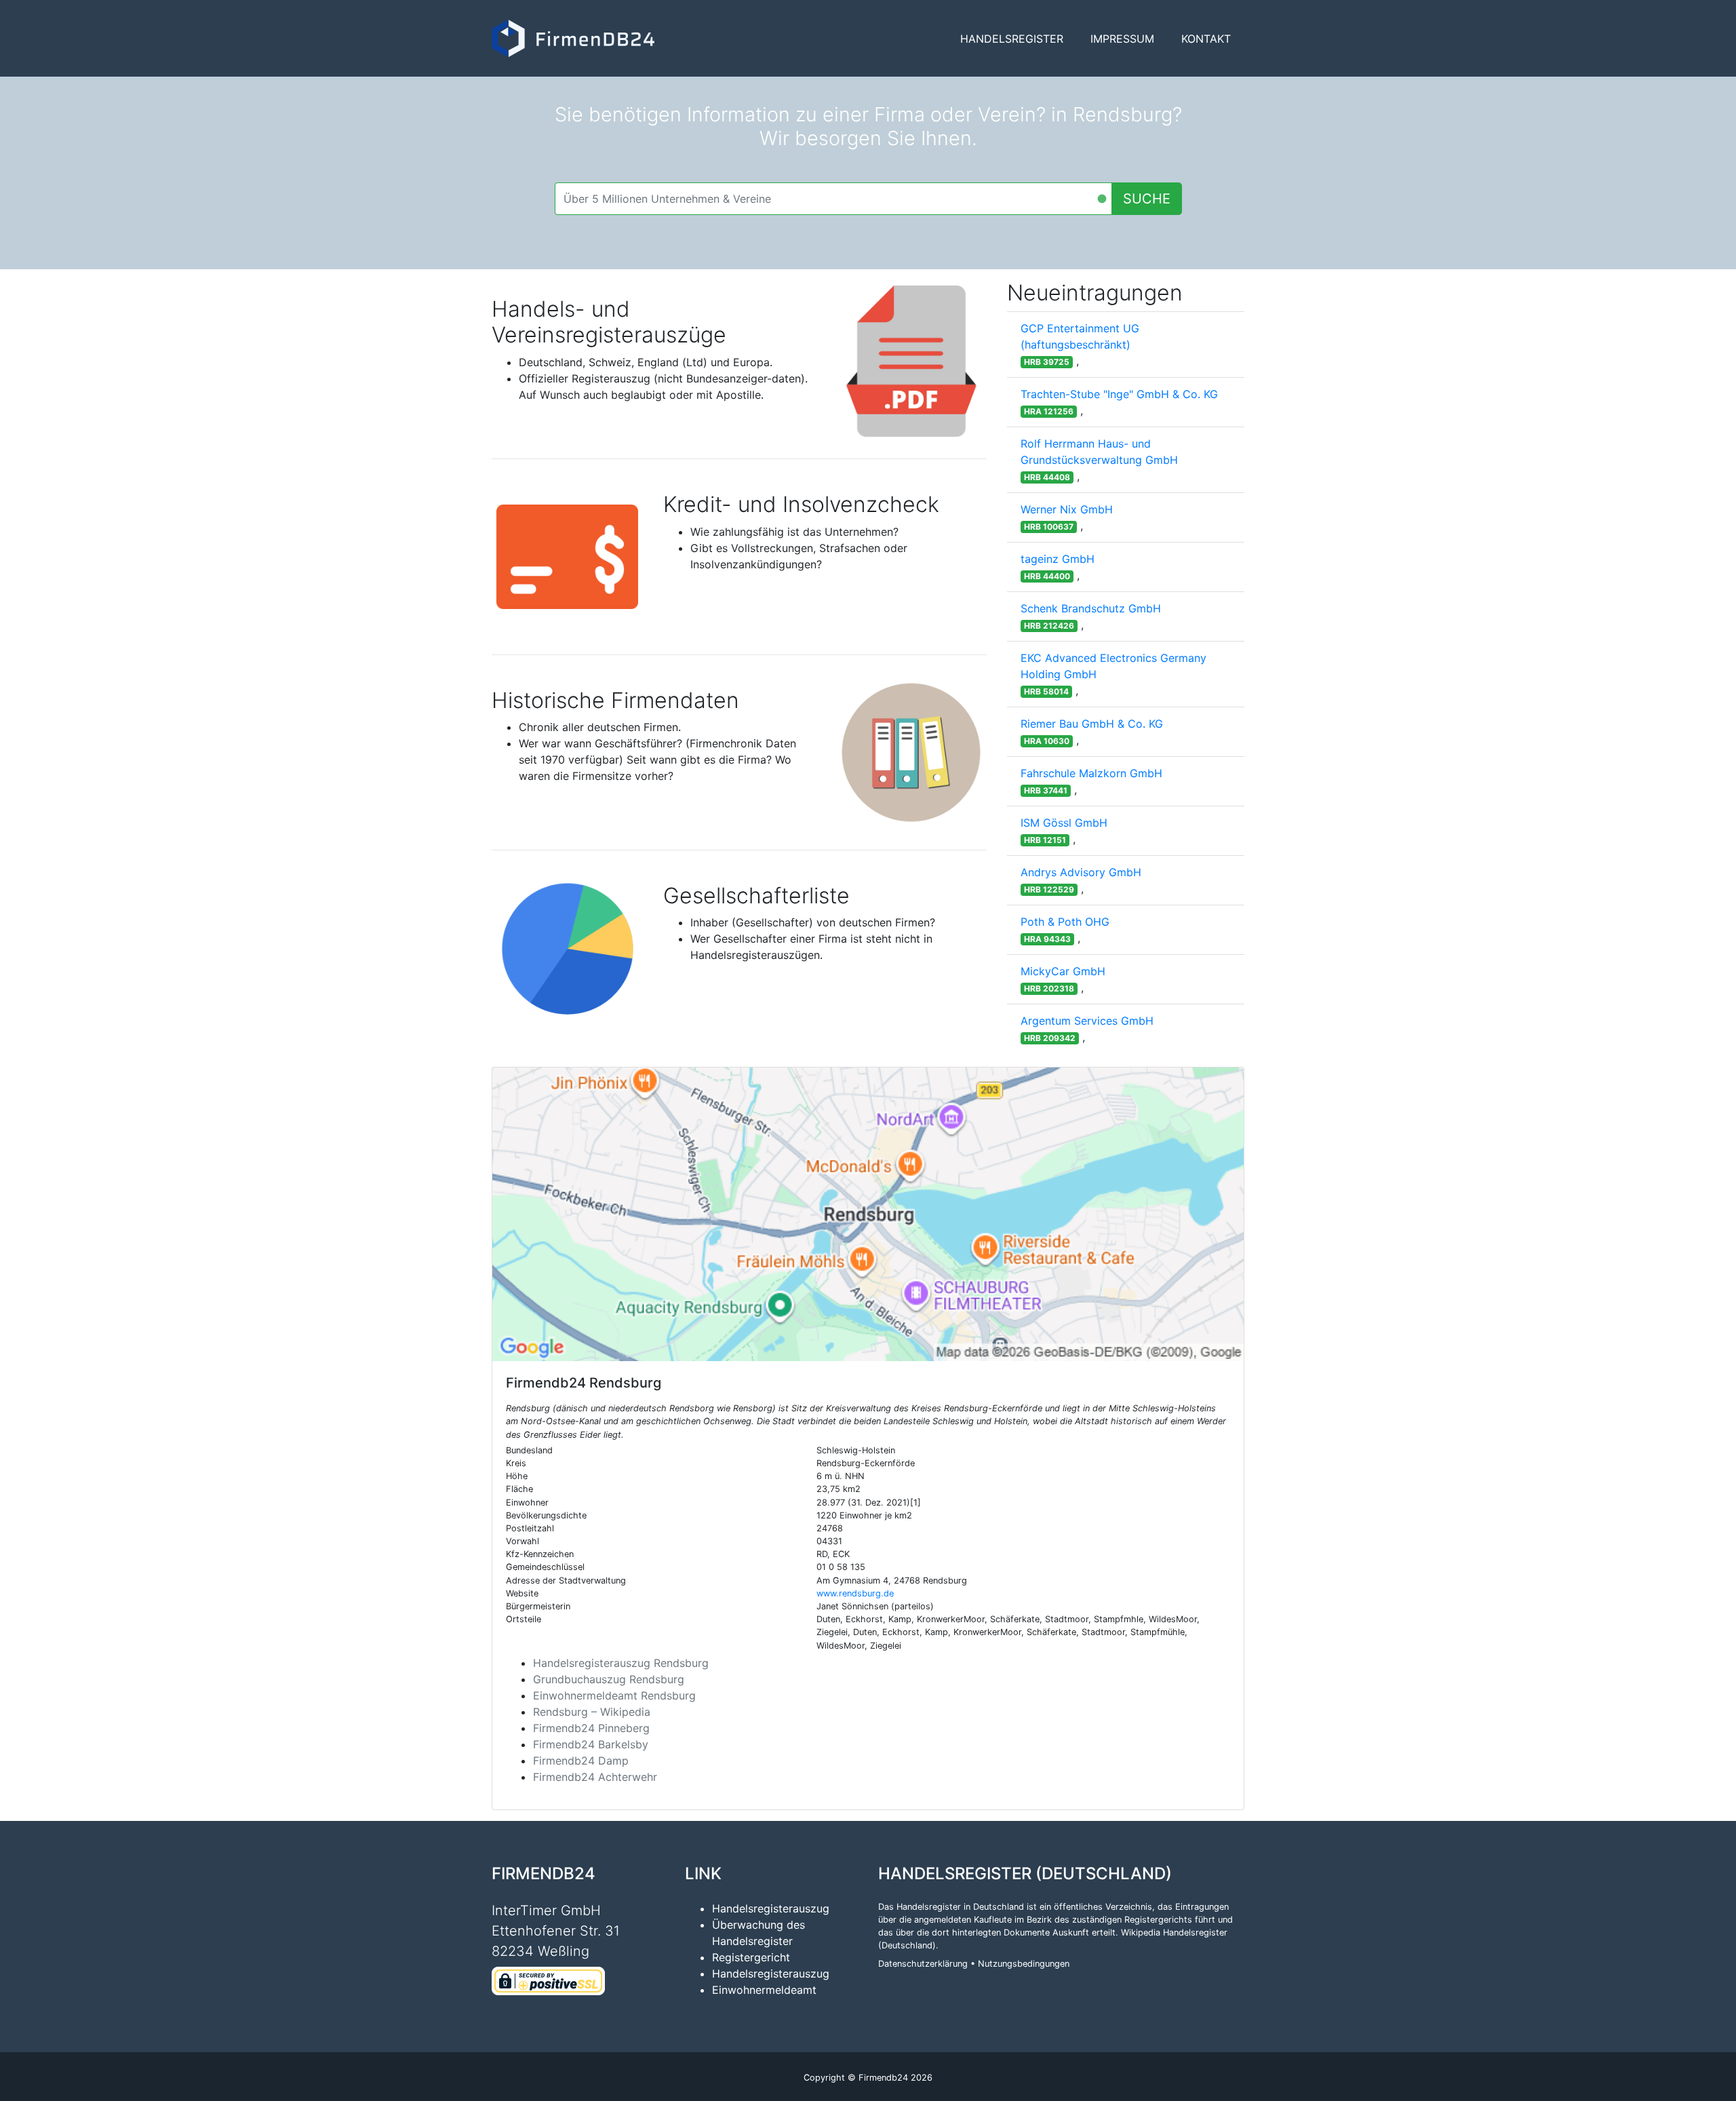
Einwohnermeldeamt (764, 1990)
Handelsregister (1012, 39)
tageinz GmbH (1058, 559)
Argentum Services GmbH (1087, 1021)
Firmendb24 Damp (581, 1761)
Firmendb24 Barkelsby (591, 1744)
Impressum (1122, 39)
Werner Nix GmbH (1067, 509)
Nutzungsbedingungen (1024, 1964)
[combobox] (833, 199)
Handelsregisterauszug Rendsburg (621, 1663)
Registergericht (751, 1957)
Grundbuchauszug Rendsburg (609, 1679)
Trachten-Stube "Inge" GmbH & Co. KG (1119, 394)
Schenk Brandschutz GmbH (1091, 608)
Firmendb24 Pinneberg (591, 1728)
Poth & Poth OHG (1065, 922)
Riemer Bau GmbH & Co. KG (1092, 724)
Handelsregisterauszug (771, 1908)
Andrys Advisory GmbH (1081, 872)
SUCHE (1147, 199)
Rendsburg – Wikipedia (592, 1712)
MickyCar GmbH (1063, 971)
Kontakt (1206, 39)
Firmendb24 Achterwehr (595, 1777)
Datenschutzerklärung (923, 1964)
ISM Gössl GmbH (1064, 823)
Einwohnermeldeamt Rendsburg (614, 1695)
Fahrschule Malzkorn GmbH (1091, 773)
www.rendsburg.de (855, 1593)
